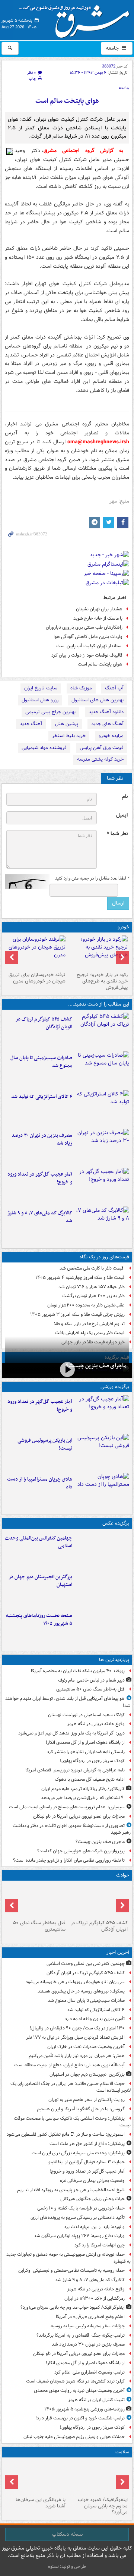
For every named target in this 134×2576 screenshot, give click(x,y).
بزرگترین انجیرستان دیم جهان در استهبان (40, 1581)
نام (125, 797)
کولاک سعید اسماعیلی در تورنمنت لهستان (86, 1715)
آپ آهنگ (114, 688)
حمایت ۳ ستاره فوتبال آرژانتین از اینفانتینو (87, 2162)
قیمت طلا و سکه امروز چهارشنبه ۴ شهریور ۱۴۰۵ (80, 1278)
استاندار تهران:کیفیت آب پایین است (89, 646)
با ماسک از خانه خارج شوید (98, 618)
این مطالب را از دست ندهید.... (99, 1004)
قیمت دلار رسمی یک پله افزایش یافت (90, 1333)
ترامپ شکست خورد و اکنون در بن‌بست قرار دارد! (80, 2418)
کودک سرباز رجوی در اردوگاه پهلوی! (92, 1761)
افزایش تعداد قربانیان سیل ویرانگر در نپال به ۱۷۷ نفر (75, 2037)
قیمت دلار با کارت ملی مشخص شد (92, 1268)
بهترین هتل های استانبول (98, 700)
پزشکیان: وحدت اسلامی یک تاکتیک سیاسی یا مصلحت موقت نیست (72, 2122)
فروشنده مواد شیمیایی (44, 748)
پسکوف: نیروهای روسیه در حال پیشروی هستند (81, 1991)
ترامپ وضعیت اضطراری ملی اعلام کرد (90, 2372)
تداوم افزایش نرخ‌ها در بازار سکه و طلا (89, 1324)
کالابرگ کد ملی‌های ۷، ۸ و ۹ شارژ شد (40, 1217)
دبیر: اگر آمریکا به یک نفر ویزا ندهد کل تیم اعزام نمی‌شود (71, 1733)
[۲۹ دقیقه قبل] (102, 1108)
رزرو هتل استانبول (40, 700)
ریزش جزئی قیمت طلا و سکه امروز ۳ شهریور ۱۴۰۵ (77, 1314)
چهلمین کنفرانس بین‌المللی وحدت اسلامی (39, 1542)
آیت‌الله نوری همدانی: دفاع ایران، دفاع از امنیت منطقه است (69, 2065)
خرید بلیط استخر (69, 736)
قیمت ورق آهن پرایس (102, 748)
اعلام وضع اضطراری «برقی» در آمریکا (90, 2317)
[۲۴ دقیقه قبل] (102, 1069)
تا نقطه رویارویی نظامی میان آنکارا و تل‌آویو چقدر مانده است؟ (69, 1860)
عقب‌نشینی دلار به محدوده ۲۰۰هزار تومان (86, 1305)
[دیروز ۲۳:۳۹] (67, 1370)
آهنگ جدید (31, 724)
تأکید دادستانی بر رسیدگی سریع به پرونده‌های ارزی (78, 2218)
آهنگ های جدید (107, 724)
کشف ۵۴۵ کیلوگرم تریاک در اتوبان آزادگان (44, 1023)
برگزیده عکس (116, 1523)
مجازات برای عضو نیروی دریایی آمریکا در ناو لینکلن (79, 1816)
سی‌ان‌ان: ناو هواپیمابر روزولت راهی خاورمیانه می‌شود (75, 1982)
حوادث (123, 1875)
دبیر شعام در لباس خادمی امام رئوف (91, 1680)
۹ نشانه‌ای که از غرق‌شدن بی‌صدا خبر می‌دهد (83, 1798)
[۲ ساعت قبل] (102, 1224)
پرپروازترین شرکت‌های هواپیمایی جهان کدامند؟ (81, 1851)
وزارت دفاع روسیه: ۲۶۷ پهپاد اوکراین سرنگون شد (79, 2236)
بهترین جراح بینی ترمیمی (50, 712)
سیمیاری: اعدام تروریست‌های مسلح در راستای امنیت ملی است (67, 1807)
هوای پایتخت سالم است (67, 101)
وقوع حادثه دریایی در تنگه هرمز (96, 1724)
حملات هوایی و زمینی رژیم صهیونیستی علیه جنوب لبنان (74, 2437)
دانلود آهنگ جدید (106, 712)
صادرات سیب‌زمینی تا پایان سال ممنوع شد (41, 1062)
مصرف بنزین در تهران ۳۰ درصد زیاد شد (42, 1139)
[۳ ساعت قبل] (102, 1147)
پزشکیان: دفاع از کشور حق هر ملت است (87, 2144)
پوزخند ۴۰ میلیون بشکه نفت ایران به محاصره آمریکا (78, 1671)
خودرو (123, 927)
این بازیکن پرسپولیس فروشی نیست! (45, 1444)
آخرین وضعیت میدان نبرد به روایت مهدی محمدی (79, 2391)
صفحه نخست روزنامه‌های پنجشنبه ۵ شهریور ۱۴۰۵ (39, 1620)
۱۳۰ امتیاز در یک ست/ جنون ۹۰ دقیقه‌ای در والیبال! (77, 2028)
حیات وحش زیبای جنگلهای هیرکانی (92, 2199)
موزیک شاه (81, 688)
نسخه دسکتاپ (67, 2534)
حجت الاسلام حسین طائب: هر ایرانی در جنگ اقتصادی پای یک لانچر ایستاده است (71, 2087)
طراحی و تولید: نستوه (67, 2566)
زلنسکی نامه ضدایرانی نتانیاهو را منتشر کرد (86, 1752)
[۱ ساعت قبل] (102, 1186)
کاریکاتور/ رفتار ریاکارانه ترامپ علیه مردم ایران (83, 1789)
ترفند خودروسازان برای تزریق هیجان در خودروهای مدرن (37, 978)
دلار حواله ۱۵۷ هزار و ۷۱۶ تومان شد (92, 1287)
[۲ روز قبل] (98, 952)
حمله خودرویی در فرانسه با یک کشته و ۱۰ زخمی (81, 2208)
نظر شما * (117, 834)
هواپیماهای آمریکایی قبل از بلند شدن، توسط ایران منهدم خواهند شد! (68, 1702)
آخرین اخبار (118, 1952)
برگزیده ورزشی (115, 1387)
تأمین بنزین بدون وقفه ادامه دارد (95, 2019)
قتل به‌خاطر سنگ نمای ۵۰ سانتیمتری (90, 1689)
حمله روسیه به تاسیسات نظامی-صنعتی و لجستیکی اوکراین (71, 2270)
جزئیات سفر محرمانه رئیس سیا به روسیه (88, 2326)
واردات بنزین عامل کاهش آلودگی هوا (88, 637)
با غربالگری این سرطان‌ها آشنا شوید (41, 2503)
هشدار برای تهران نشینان (99, 609)
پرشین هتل (67, 724)
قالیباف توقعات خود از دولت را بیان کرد (87, 655)
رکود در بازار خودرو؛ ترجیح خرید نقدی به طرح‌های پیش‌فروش (102, 981)
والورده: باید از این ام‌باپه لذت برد (94, 2227)
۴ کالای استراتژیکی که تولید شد (42, 1097)
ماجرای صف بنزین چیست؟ (96, 1366)
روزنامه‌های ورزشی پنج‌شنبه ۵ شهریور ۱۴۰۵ (84, 2409)
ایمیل (122, 815)
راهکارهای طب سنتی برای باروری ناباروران (84, 627)
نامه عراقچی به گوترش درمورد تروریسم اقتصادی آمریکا (75, 1770)
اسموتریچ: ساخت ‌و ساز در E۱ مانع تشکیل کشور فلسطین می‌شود (66, 2134)
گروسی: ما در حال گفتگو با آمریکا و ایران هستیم (81, 2109)
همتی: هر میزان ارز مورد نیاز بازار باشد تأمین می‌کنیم (77, 2056)
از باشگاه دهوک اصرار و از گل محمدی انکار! (85, 1743)
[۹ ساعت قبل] (36, 2477)
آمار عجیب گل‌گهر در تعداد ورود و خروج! (40, 1178)
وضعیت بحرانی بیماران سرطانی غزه (92, 2181)
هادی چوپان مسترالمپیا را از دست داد (40, 1483)
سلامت (122, 2452)
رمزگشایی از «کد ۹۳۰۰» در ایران (95, 2298)
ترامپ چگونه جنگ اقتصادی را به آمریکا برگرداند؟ (81, 2335)
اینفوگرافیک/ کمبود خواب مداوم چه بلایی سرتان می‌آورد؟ (73, 2307)
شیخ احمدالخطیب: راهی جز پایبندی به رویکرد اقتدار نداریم (71, 2190)
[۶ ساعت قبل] (36, 1900)
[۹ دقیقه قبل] (102, 1031)
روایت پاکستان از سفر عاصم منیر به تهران (87, 2100)
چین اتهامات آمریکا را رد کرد (100, 2245)
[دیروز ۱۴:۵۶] (102, 1491)
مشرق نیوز (77, 19)
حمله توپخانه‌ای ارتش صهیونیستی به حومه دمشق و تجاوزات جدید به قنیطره (68, 2258)
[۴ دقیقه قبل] (102, 1550)
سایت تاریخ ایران (41, 688)
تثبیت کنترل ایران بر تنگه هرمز (96, 2400)
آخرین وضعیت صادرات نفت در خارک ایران (86, 2047)
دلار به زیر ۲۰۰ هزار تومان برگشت (93, 1296)
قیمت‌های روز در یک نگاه (104, 1257)
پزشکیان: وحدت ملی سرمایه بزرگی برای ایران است (78, 2153)
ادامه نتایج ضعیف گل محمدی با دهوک (90, 1779)
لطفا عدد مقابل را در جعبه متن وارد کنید (92, 878)
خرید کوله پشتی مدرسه (100, 759)
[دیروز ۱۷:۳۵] (102, 1452)
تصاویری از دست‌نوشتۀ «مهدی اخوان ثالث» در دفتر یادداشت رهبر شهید (72, 1829)
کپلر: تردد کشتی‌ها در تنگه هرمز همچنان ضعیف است (75, 2381)
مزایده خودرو (111, 736)
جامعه (113, 48)
